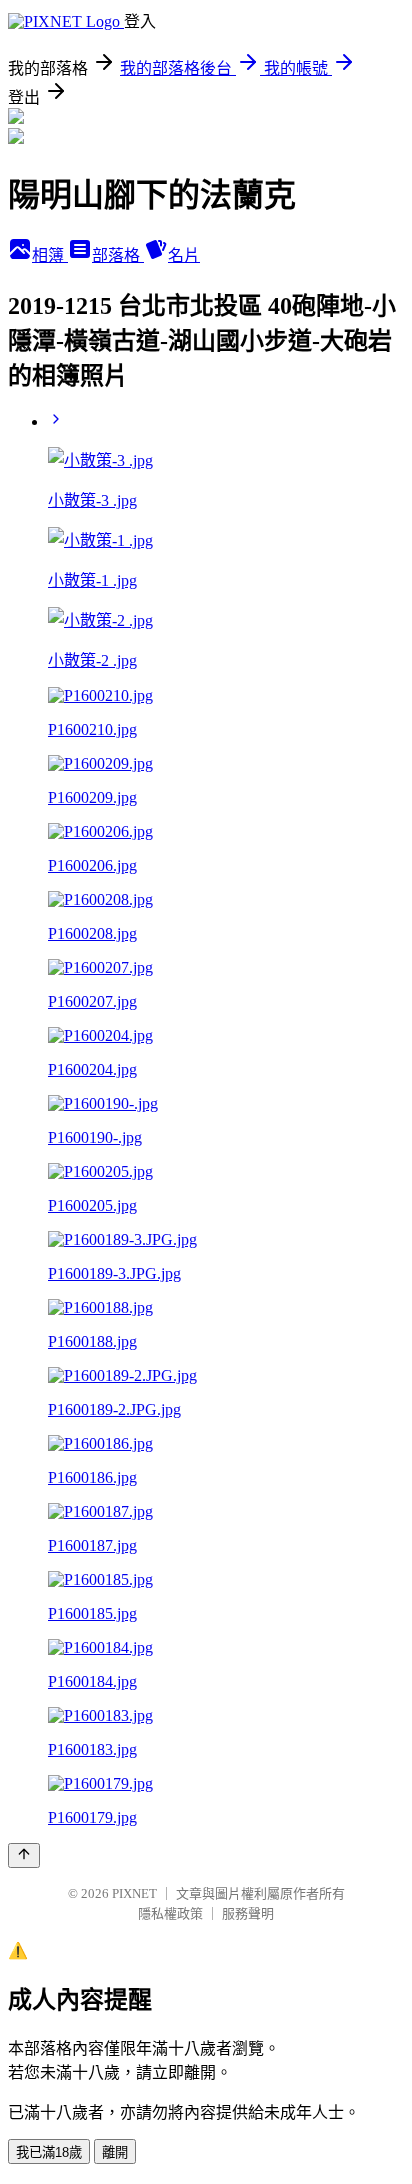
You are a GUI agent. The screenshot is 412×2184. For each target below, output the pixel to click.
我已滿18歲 (49, 2152)
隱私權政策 (170, 1913)
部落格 (118, 255)
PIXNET (134, 1893)
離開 (115, 2152)
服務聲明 (248, 1913)
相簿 (50, 255)
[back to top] (24, 1855)
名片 (184, 255)
